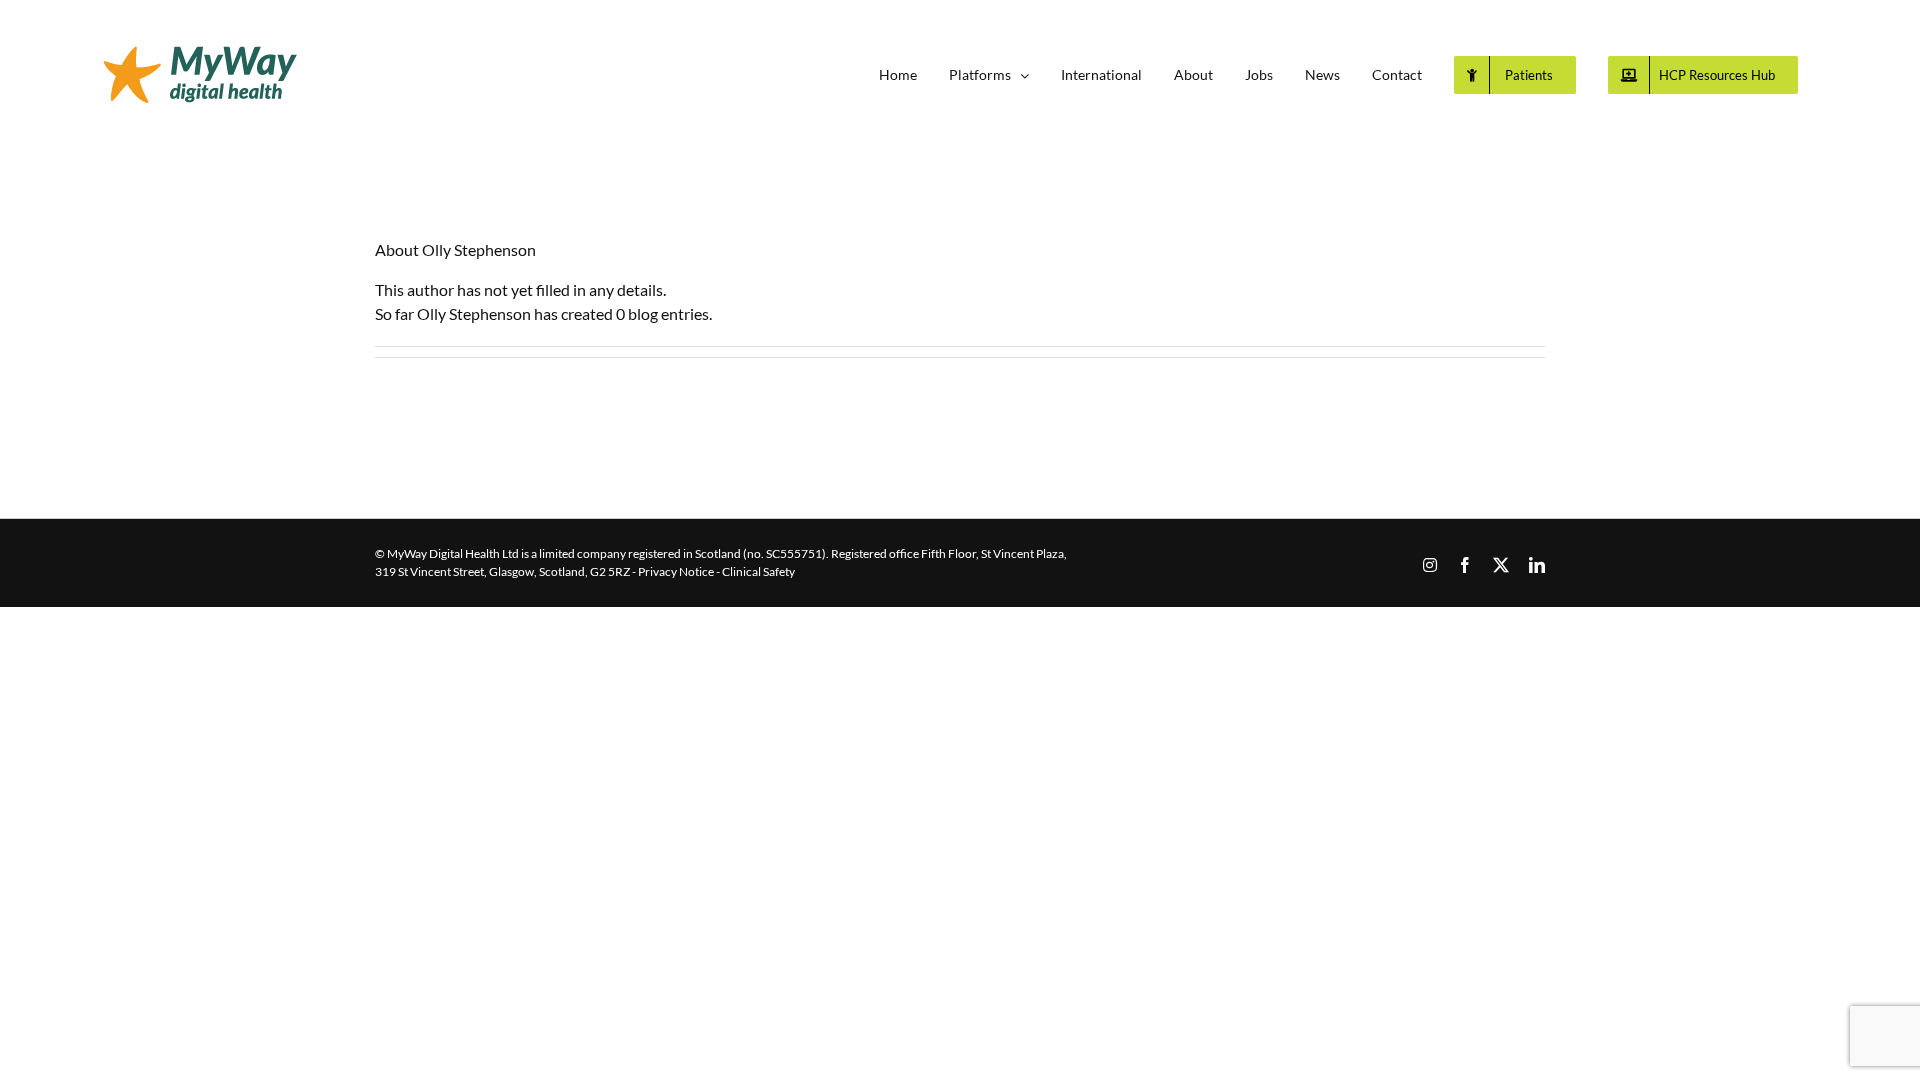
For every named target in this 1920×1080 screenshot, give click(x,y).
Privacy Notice (676, 571)
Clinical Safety (758, 571)
